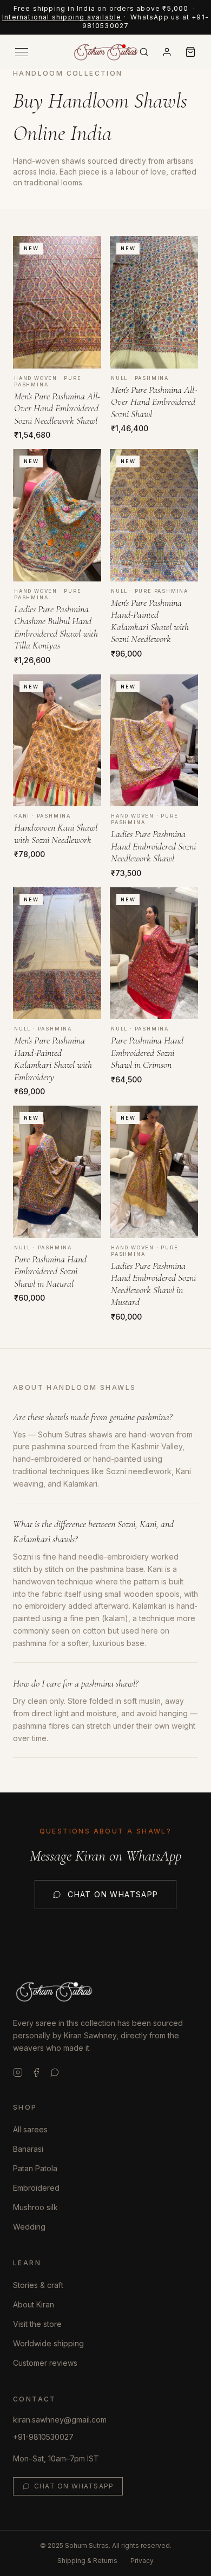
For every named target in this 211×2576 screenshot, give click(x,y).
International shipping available (62, 17)
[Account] (167, 52)
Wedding (29, 2227)
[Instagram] (18, 2072)
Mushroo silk (35, 2207)
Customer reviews (45, 2363)
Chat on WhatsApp (113, 1894)
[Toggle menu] (22, 52)
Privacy (142, 2561)
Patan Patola (35, 2168)
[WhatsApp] (55, 2072)
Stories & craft (38, 2285)
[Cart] (190, 52)
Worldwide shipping (48, 2343)
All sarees (30, 2129)
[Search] (144, 52)
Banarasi (28, 2149)
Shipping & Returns (87, 2561)
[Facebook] (36, 2072)
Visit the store (37, 2324)
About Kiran (34, 2304)
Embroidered (36, 2188)
